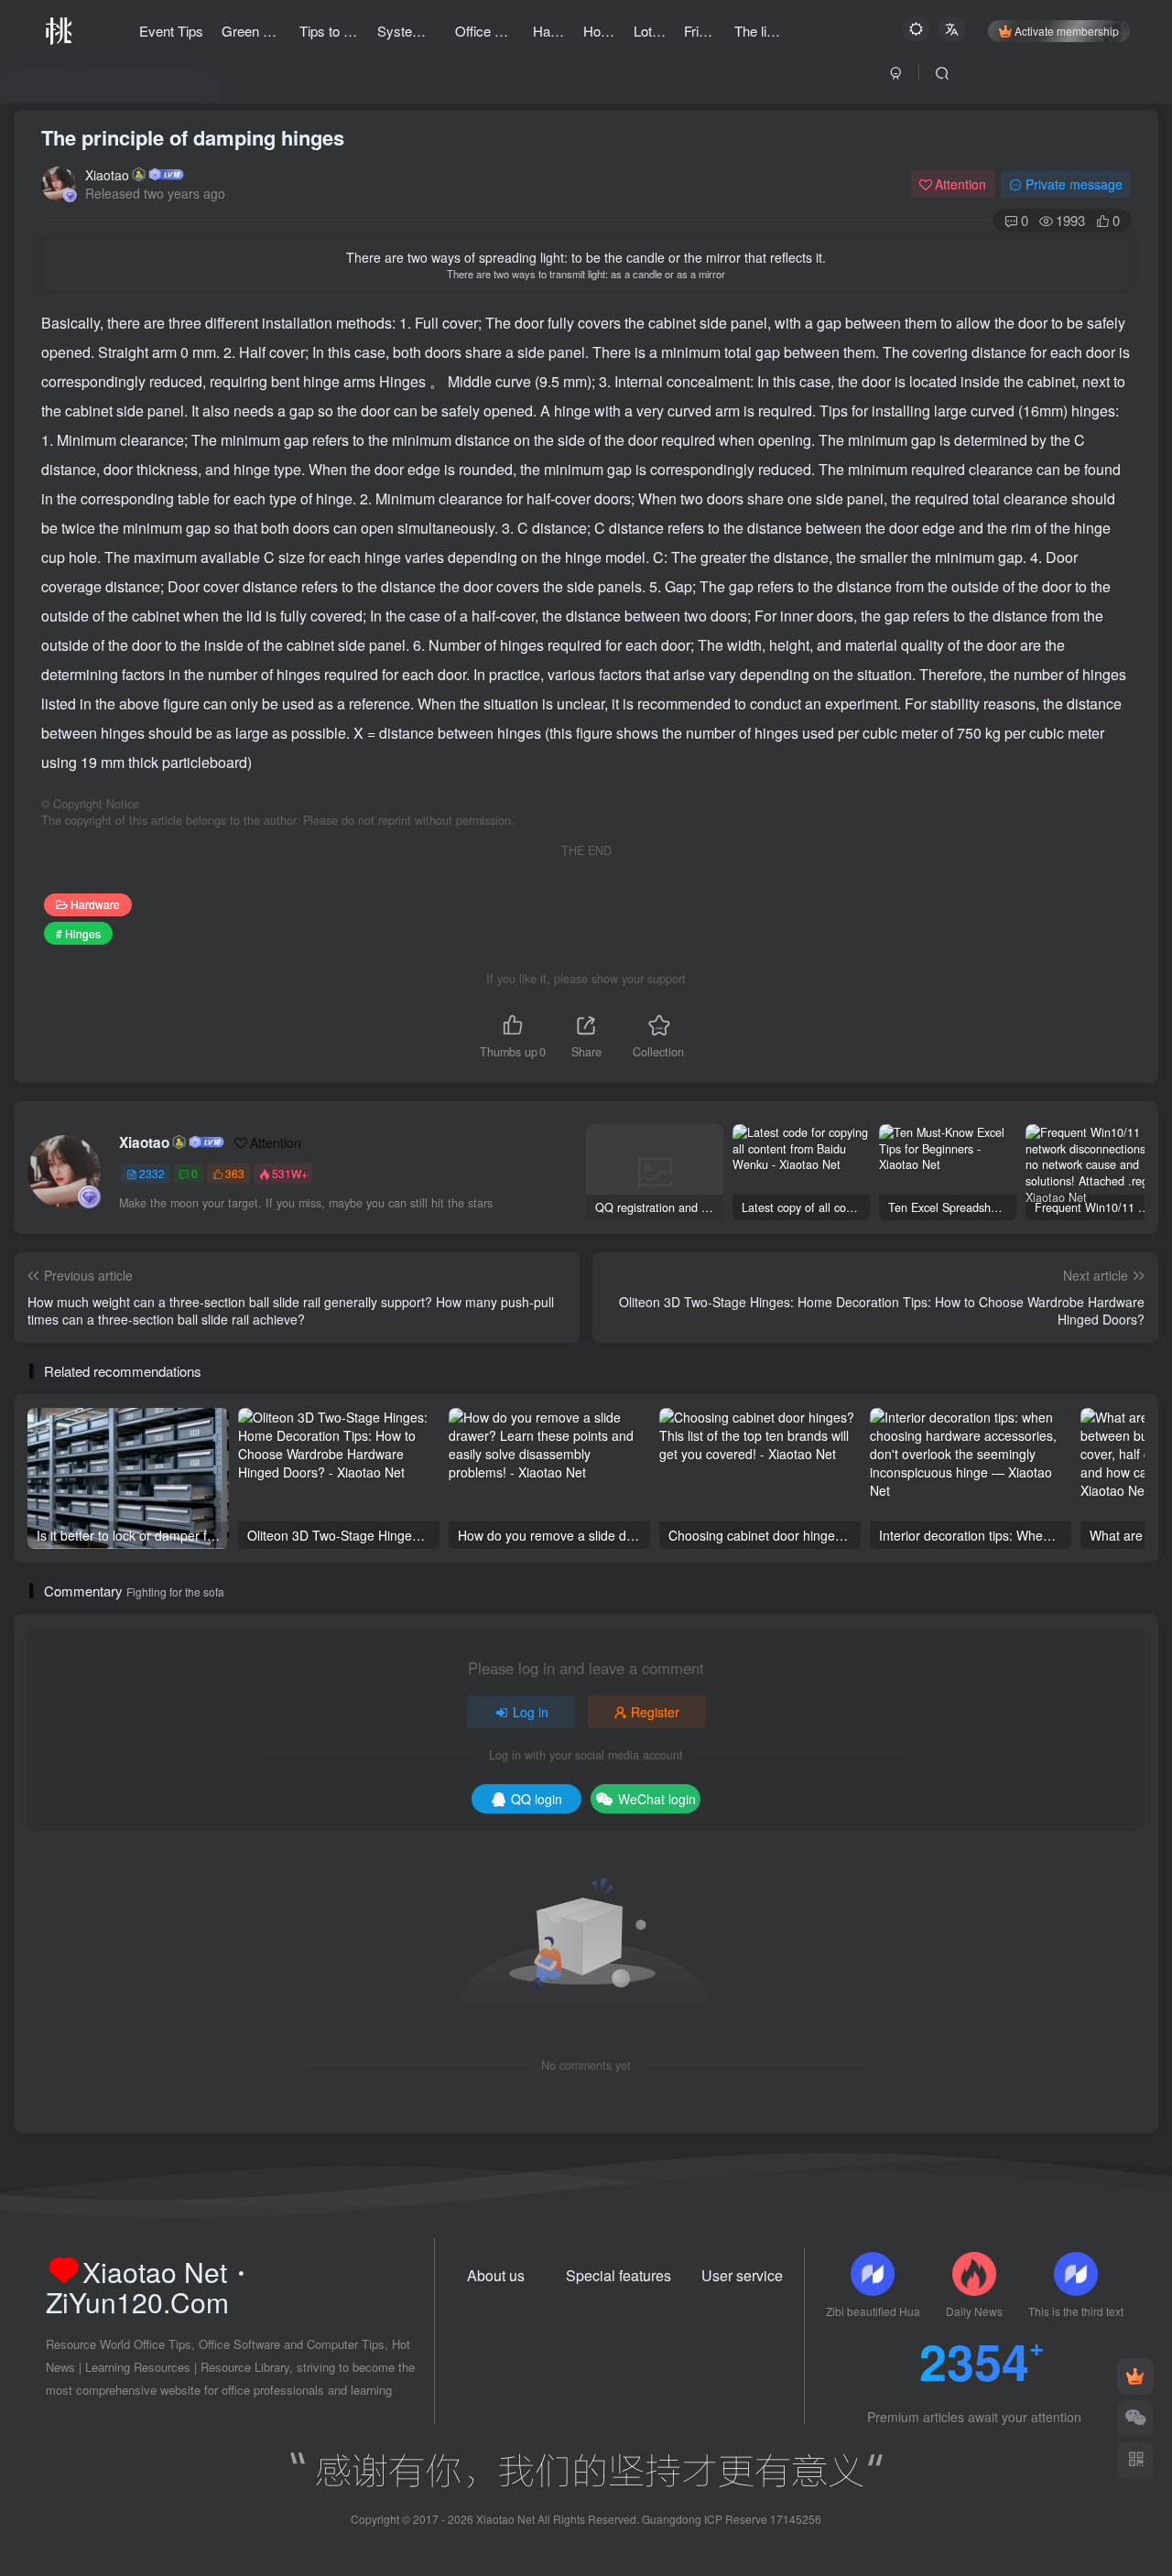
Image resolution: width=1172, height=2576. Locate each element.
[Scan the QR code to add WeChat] (1135, 2419)
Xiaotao (107, 175)
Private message (1074, 184)
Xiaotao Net (505, 2519)
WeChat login (657, 1799)
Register (655, 1712)
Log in (531, 1712)
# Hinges (78, 933)
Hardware (95, 904)
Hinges (404, 381)
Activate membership (1067, 31)
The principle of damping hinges (193, 137)
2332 (152, 1173)
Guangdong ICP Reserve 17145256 (732, 2519)
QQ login (537, 1799)
